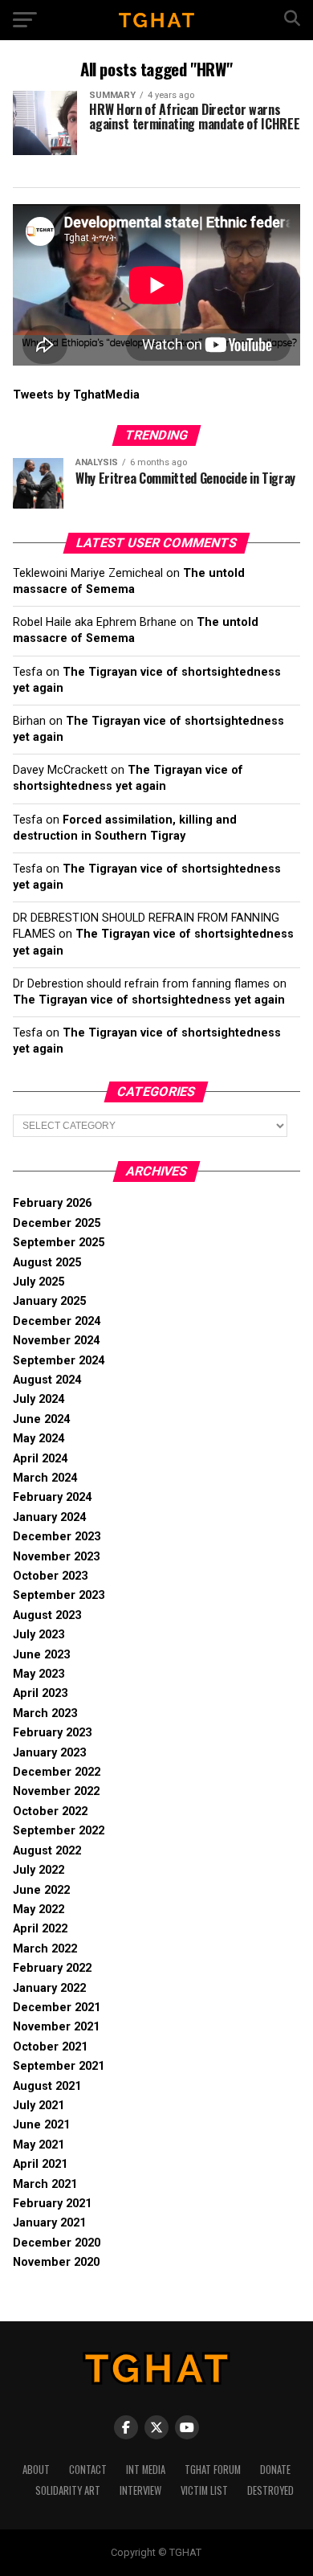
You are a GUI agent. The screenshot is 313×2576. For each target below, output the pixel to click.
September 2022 (59, 1831)
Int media (146, 2470)
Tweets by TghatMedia (76, 395)
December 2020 (57, 2243)
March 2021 (45, 2184)
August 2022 (47, 1851)
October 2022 (50, 1811)
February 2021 (52, 2204)
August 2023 (47, 1615)
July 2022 (39, 1870)
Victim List (204, 2490)
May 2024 (39, 1439)
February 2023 (52, 1733)
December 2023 (57, 1537)
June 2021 (41, 2125)
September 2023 (59, 1595)
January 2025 (49, 1301)
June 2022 (41, 1890)
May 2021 (39, 2145)
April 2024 (40, 1459)
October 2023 (50, 1576)
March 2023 (45, 1713)
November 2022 (56, 1791)
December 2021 (57, 2008)
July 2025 (39, 1282)
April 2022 (40, 1929)
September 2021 (59, 2066)
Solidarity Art (68, 2490)
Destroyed (270, 2490)
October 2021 (50, 2047)
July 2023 (39, 1635)
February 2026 (52, 1203)
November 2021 (56, 2027)
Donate (275, 2470)
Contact (88, 2470)
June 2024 (41, 1419)
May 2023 (39, 1674)
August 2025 (47, 1263)
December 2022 (57, 1772)
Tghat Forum (213, 2470)
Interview (140, 2490)
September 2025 (59, 1243)
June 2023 (41, 1655)
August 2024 (47, 1380)
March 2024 (45, 1478)
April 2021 (40, 2164)
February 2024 (52, 1497)
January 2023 (49, 1753)
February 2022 (52, 1968)
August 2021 (47, 2086)
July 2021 (39, 2106)
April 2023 (40, 1693)
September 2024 (59, 1361)
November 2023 (56, 1557)
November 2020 (56, 2262)
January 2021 (49, 2223)
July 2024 (39, 1399)
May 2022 (39, 1910)
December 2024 (57, 1321)
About (36, 2470)
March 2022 (45, 1949)
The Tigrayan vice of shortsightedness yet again (149, 1000)
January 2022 (49, 1988)
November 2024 (56, 1341)
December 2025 (57, 1223)
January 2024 (49, 1517)
